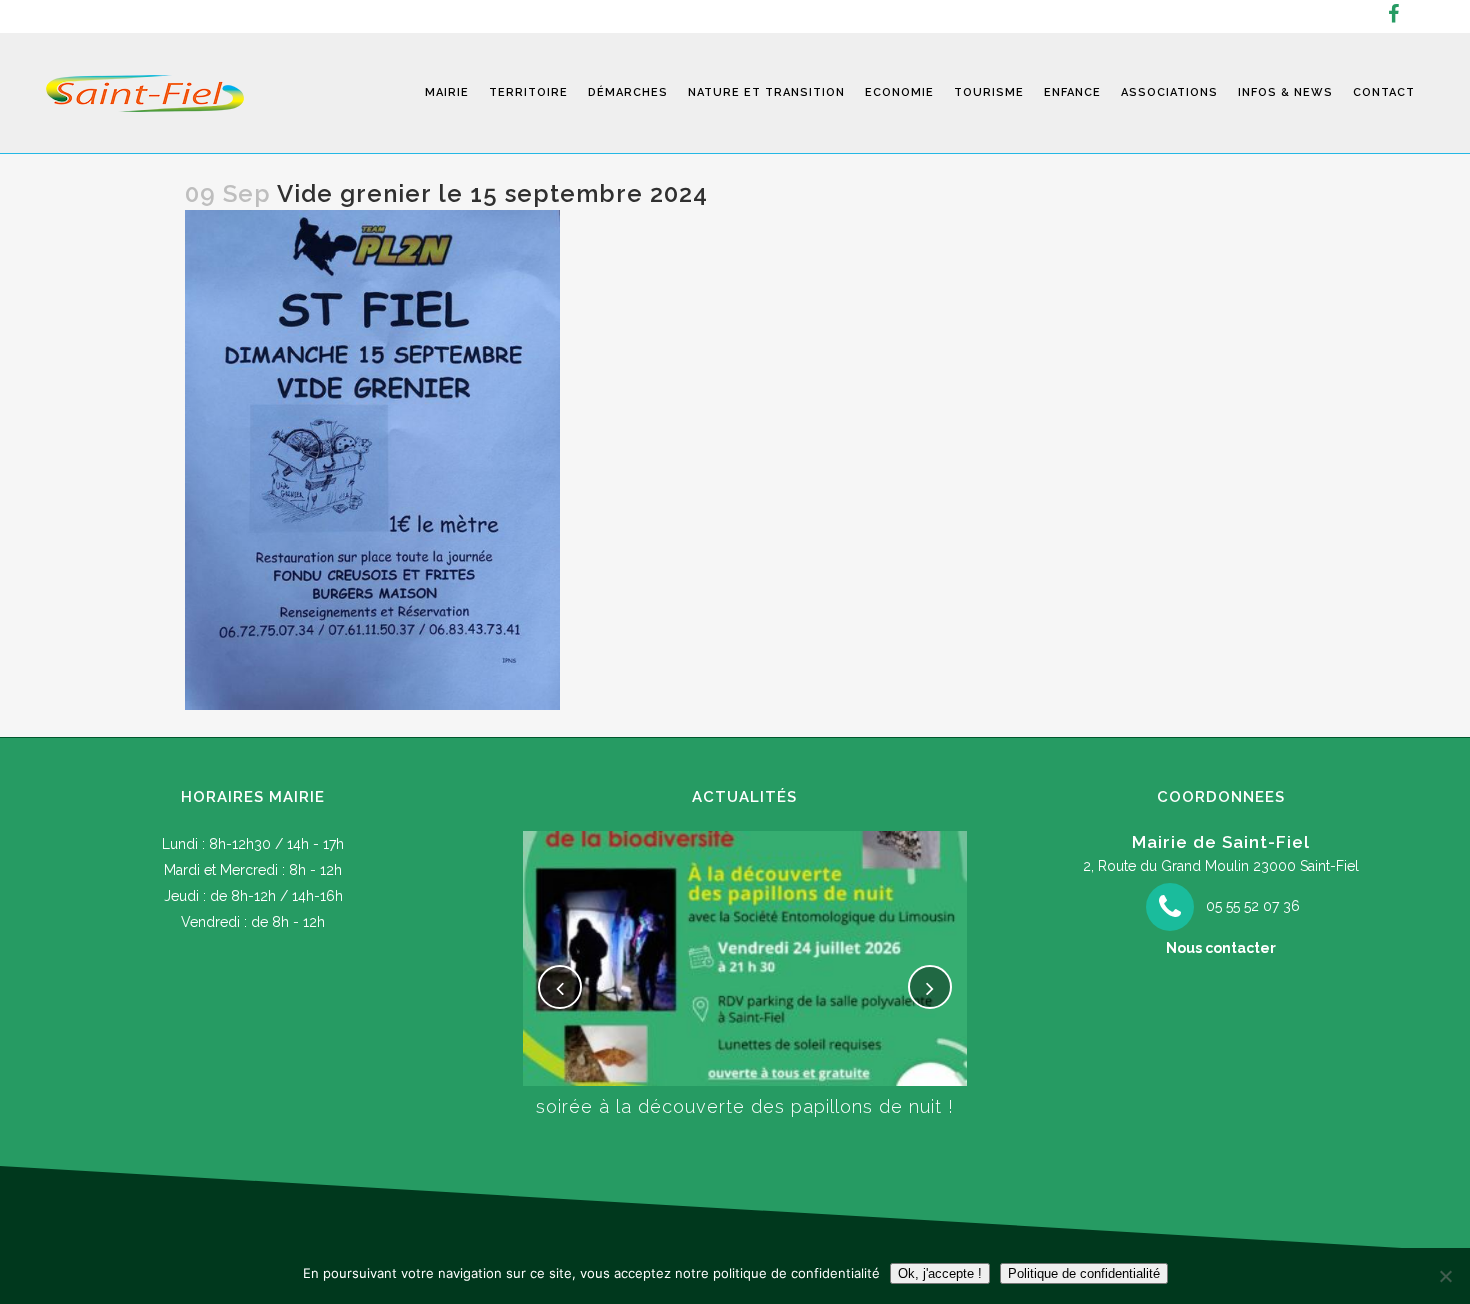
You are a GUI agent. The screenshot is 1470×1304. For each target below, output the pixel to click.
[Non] (1445, 1276)
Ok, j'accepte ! (940, 1273)
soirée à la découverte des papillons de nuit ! (745, 1106)
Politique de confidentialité (1084, 1273)
